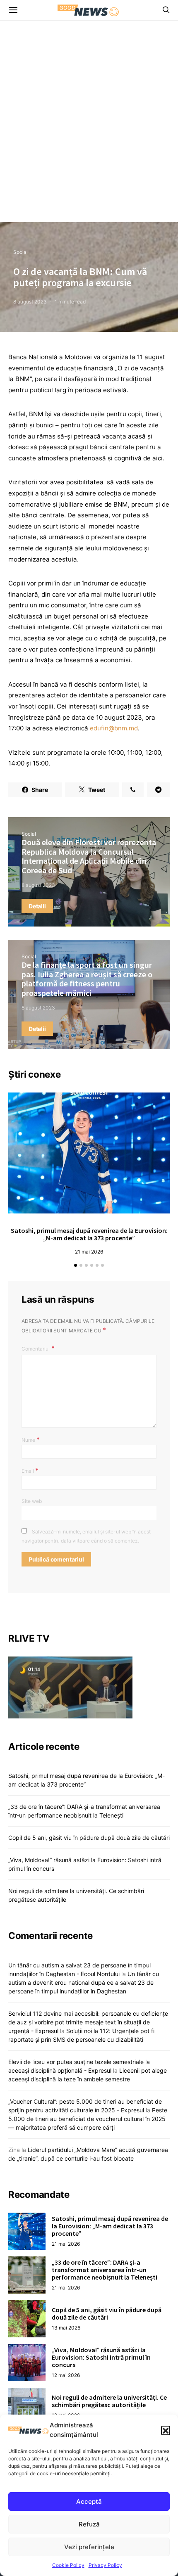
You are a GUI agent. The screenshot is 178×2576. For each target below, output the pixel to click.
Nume (31, 1439)
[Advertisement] (89, 129)
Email (30, 1470)
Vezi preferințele (89, 2547)
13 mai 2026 (66, 2328)
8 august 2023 (30, 302)
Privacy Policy (105, 2565)
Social (20, 252)
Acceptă (89, 2501)
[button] (166, 2430)
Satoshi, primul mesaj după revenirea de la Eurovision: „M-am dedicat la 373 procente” (89, 1234)
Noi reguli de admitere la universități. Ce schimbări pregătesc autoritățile (109, 2401)
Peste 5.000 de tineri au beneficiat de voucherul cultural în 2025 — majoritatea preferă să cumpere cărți (88, 2119)
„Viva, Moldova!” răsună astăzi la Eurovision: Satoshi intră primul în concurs (101, 2357)
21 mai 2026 (89, 1252)
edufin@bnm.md (114, 728)
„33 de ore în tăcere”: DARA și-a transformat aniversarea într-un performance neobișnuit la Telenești (105, 2270)
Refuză (89, 2524)
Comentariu (36, 1349)
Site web (32, 1501)
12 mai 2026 (66, 2375)
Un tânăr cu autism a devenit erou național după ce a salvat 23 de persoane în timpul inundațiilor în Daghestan (84, 1982)
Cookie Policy (68, 2565)
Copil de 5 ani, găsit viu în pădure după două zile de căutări (89, 1838)
